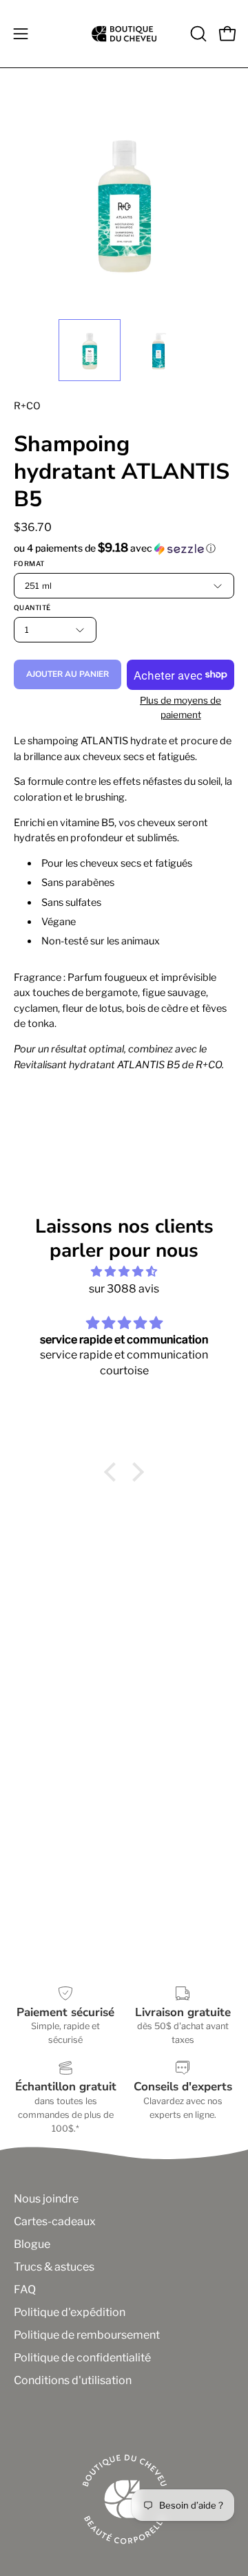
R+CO (27, 405)
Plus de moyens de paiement (180, 707)
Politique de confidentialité (82, 2358)
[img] (124, 1271)
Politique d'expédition (70, 2312)
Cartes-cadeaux (55, 2221)
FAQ (25, 2290)
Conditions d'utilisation (73, 2380)
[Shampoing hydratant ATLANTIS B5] (90, 350)
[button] (197, 34)
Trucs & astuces (54, 2267)
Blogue (32, 2244)
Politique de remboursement (87, 2335)
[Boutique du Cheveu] (124, 34)
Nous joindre (46, 2199)
